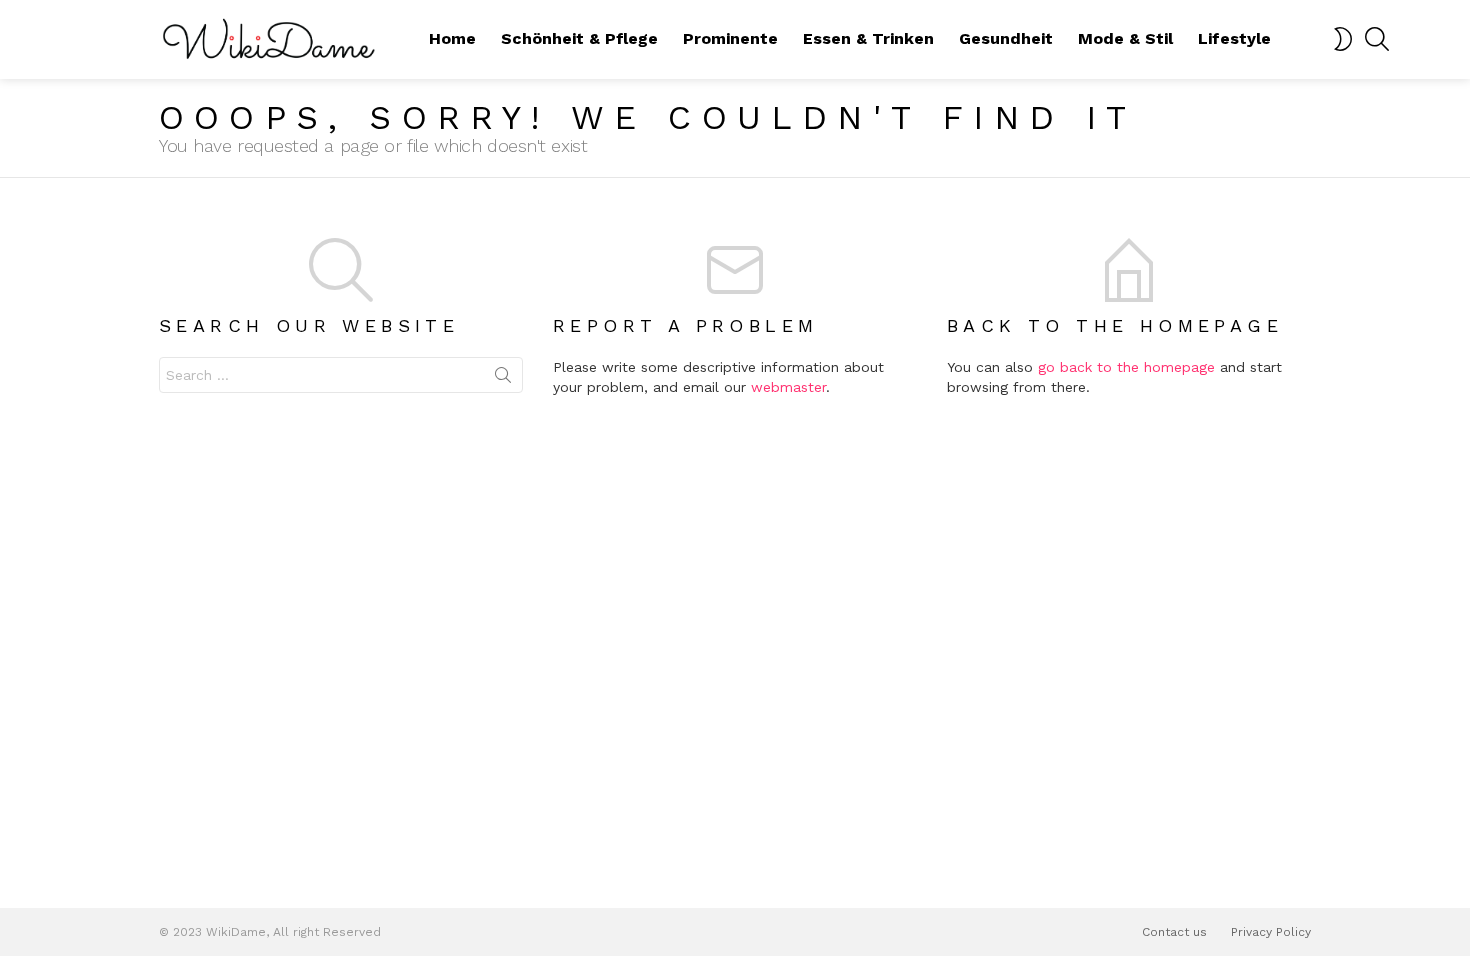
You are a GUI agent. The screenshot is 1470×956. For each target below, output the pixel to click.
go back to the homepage (1126, 367)
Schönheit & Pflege (579, 38)
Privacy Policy (1271, 932)
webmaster (788, 387)
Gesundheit (1006, 38)
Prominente (730, 38)
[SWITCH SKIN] (1343, 39)
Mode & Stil (1125, 38)
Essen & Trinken (868, 38)
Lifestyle (1234, 38)
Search (503, 379)
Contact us (1174, 932)
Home (452, 38)
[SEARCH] (1377, 39)
